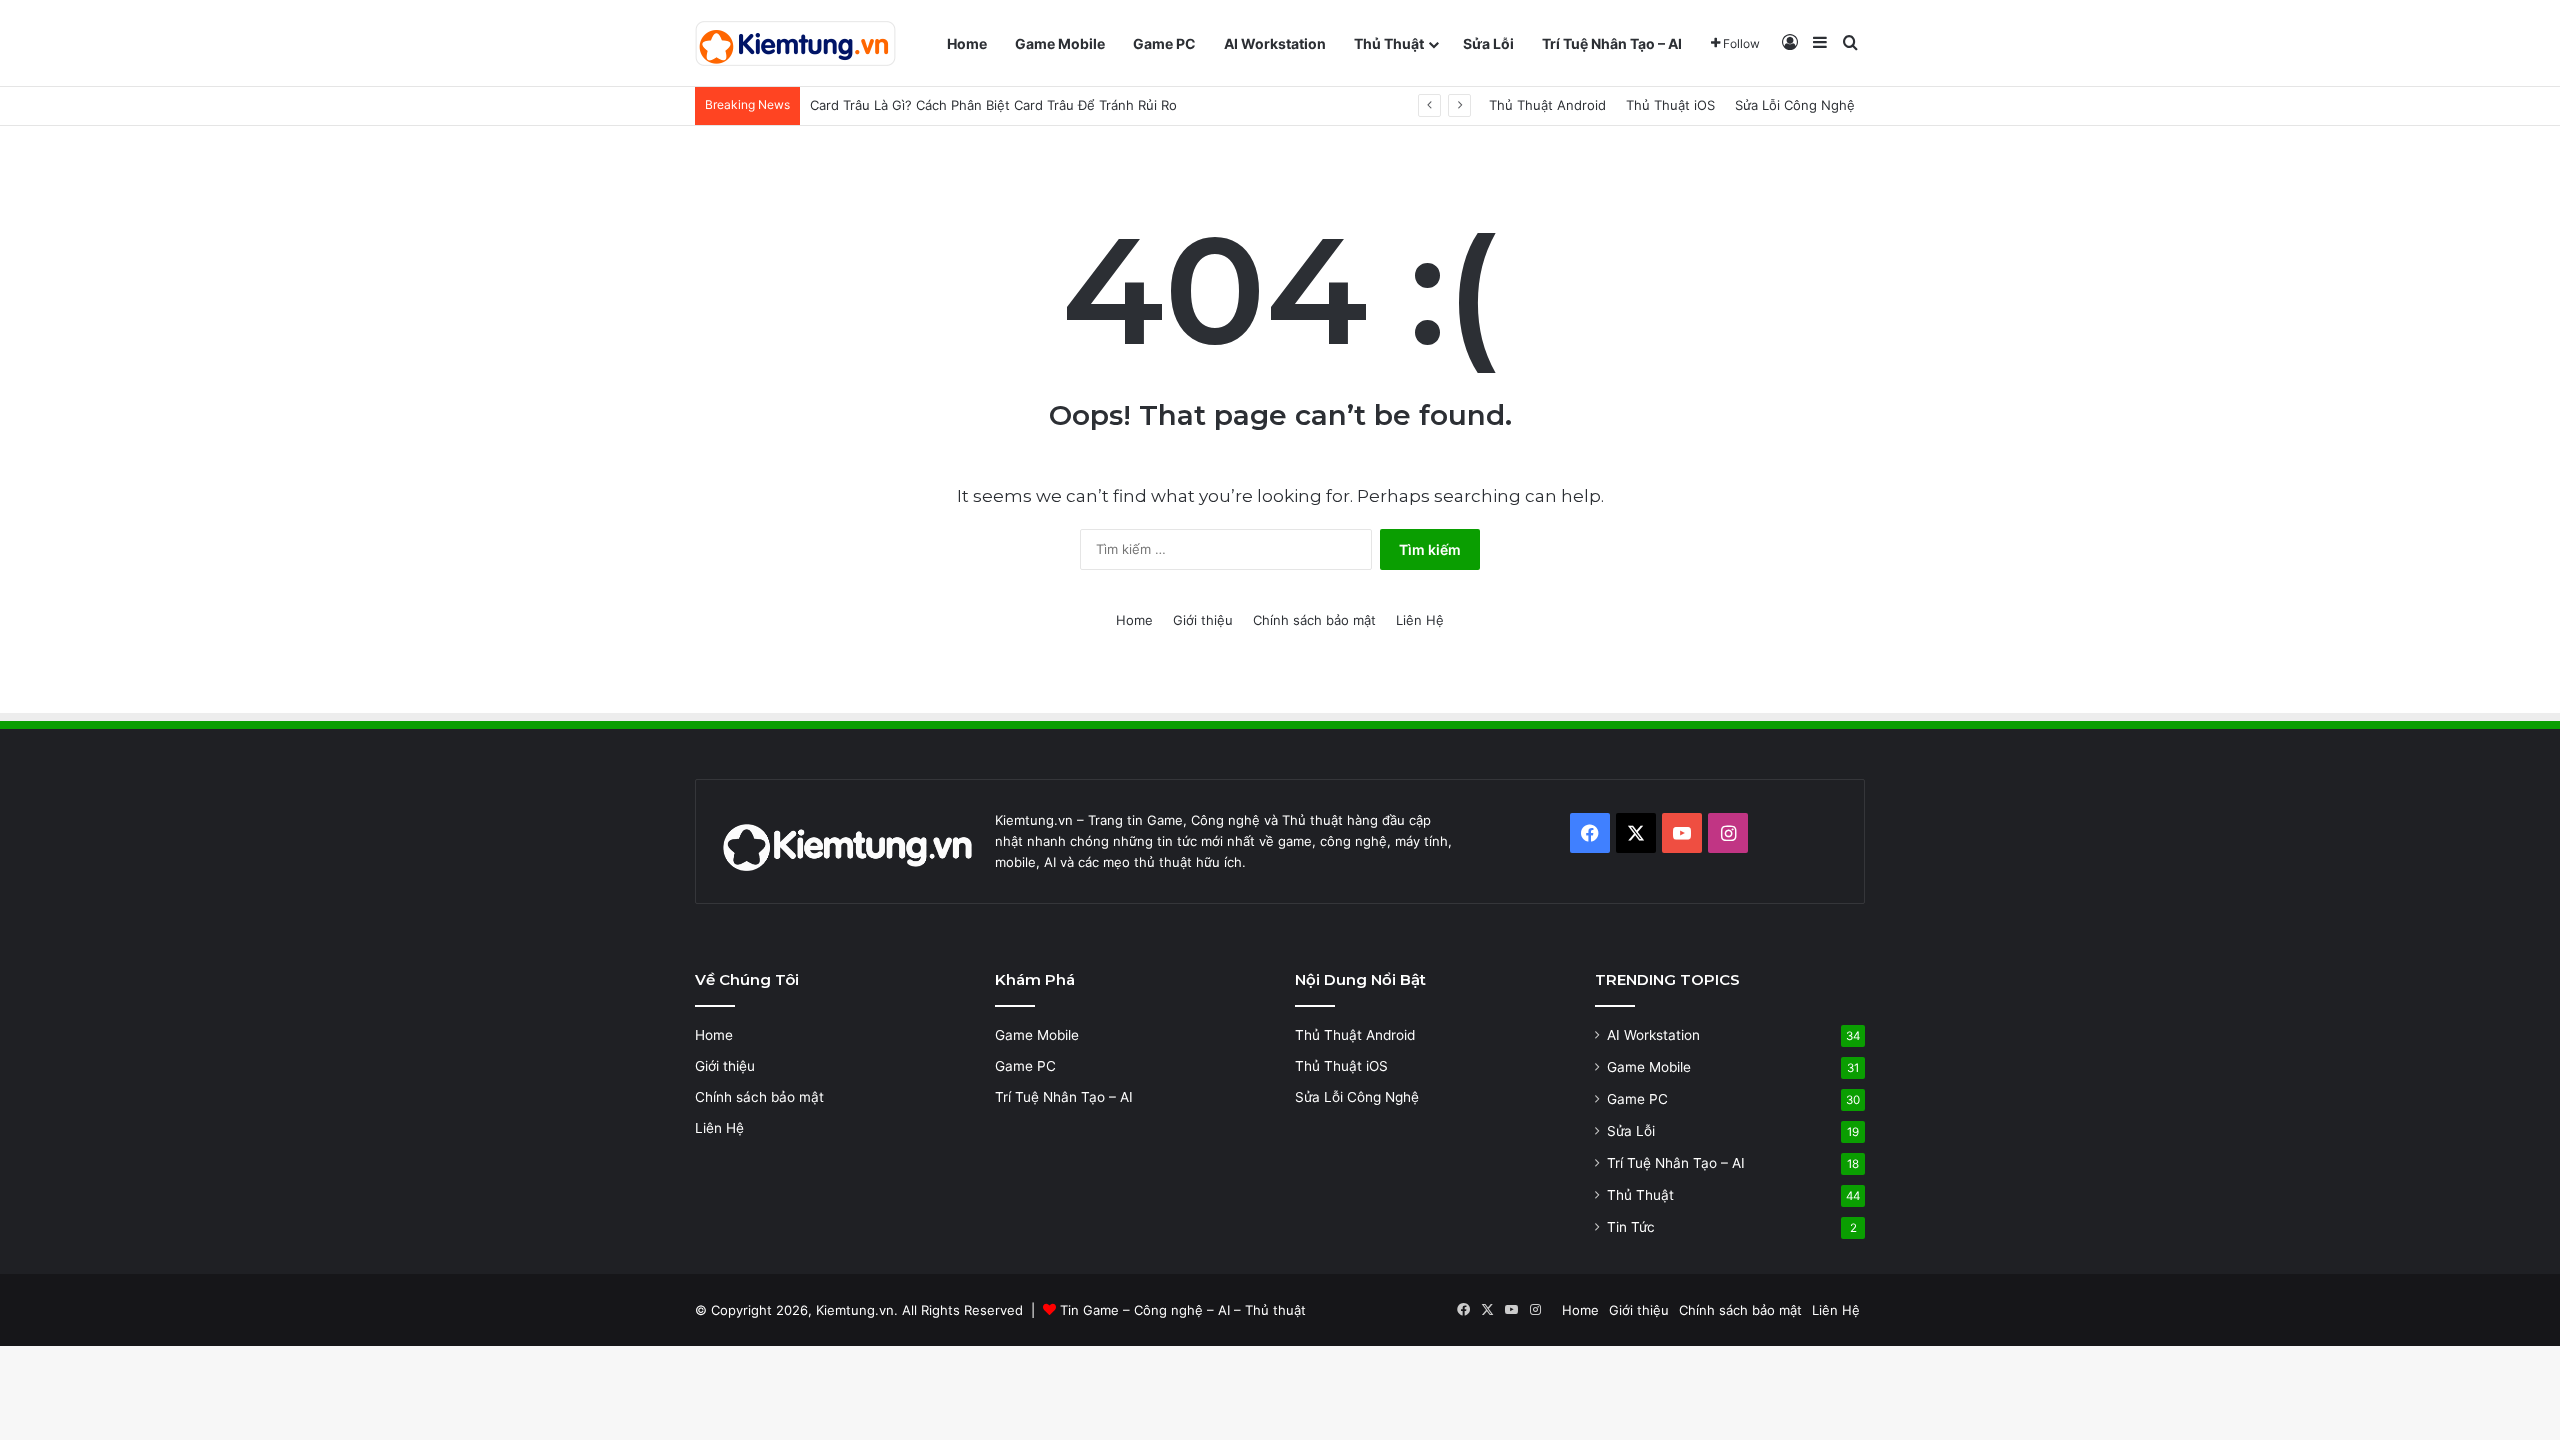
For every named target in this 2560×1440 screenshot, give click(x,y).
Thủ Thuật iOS (1670, 105)
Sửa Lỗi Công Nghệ (1795, 105)
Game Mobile (1060, 43)
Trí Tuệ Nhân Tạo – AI (1612, 43)
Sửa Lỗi (1488, 43)
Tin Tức (1631, 1227)
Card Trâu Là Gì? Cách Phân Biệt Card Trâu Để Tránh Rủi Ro (993, 105)
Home (967, 43)
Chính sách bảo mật (1314, 620)
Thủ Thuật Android (1547, 105)
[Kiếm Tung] (795, 43)
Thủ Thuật (1389, 43)
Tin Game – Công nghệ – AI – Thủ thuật (1183, 1310)
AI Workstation (1275, 43)
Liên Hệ (1420, 620)
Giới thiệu (1203, 620)
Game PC (1164, 43)
